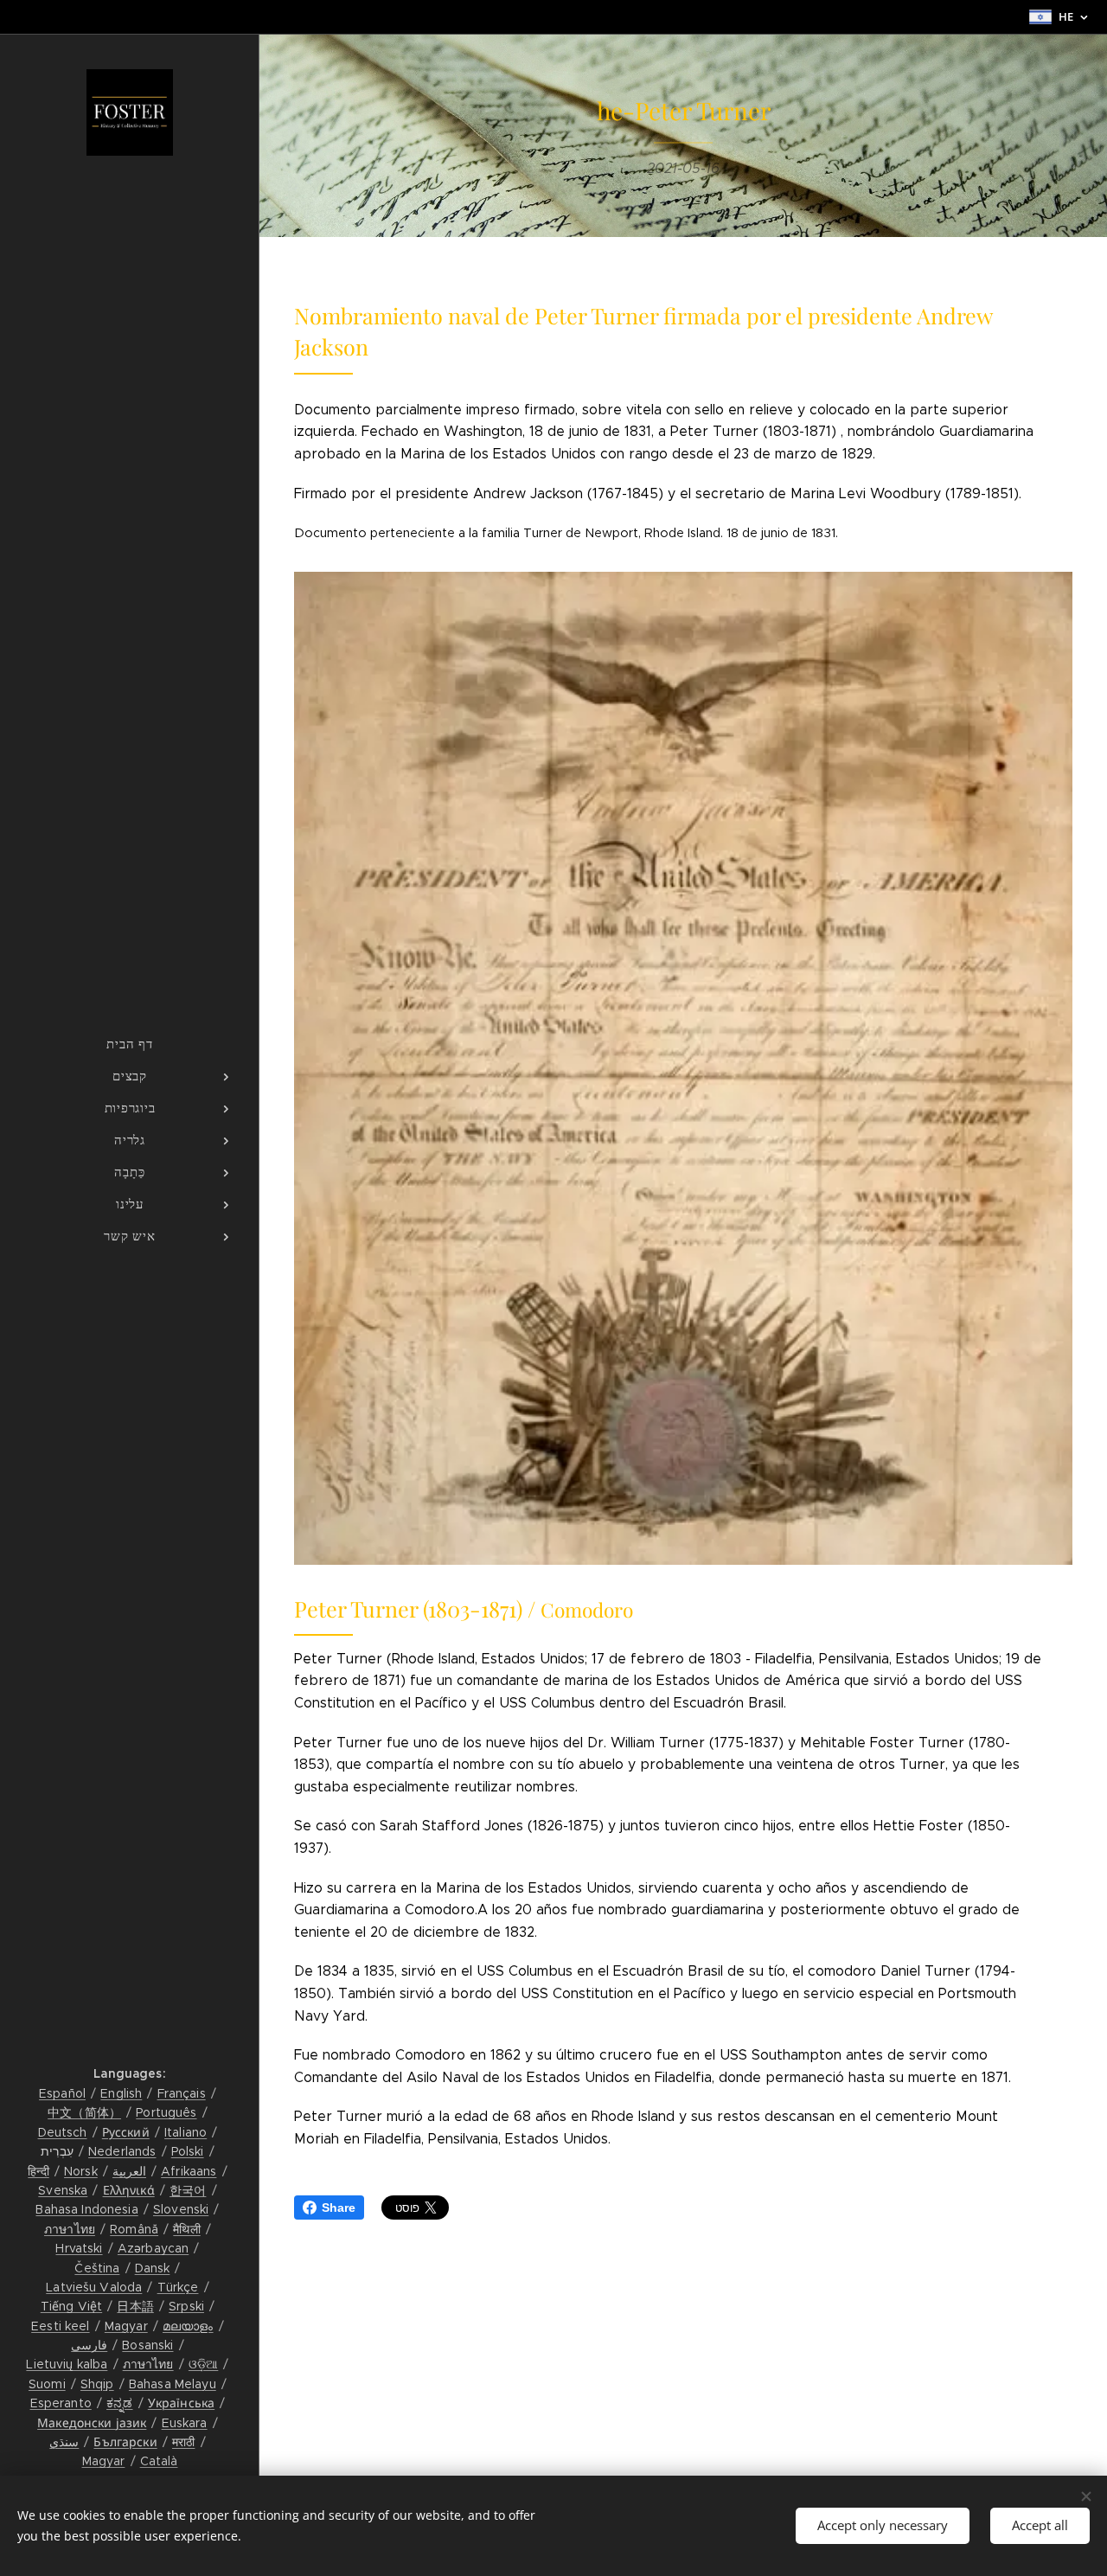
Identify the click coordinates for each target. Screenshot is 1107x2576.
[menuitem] (130, 1044)
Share (339, 2208)
